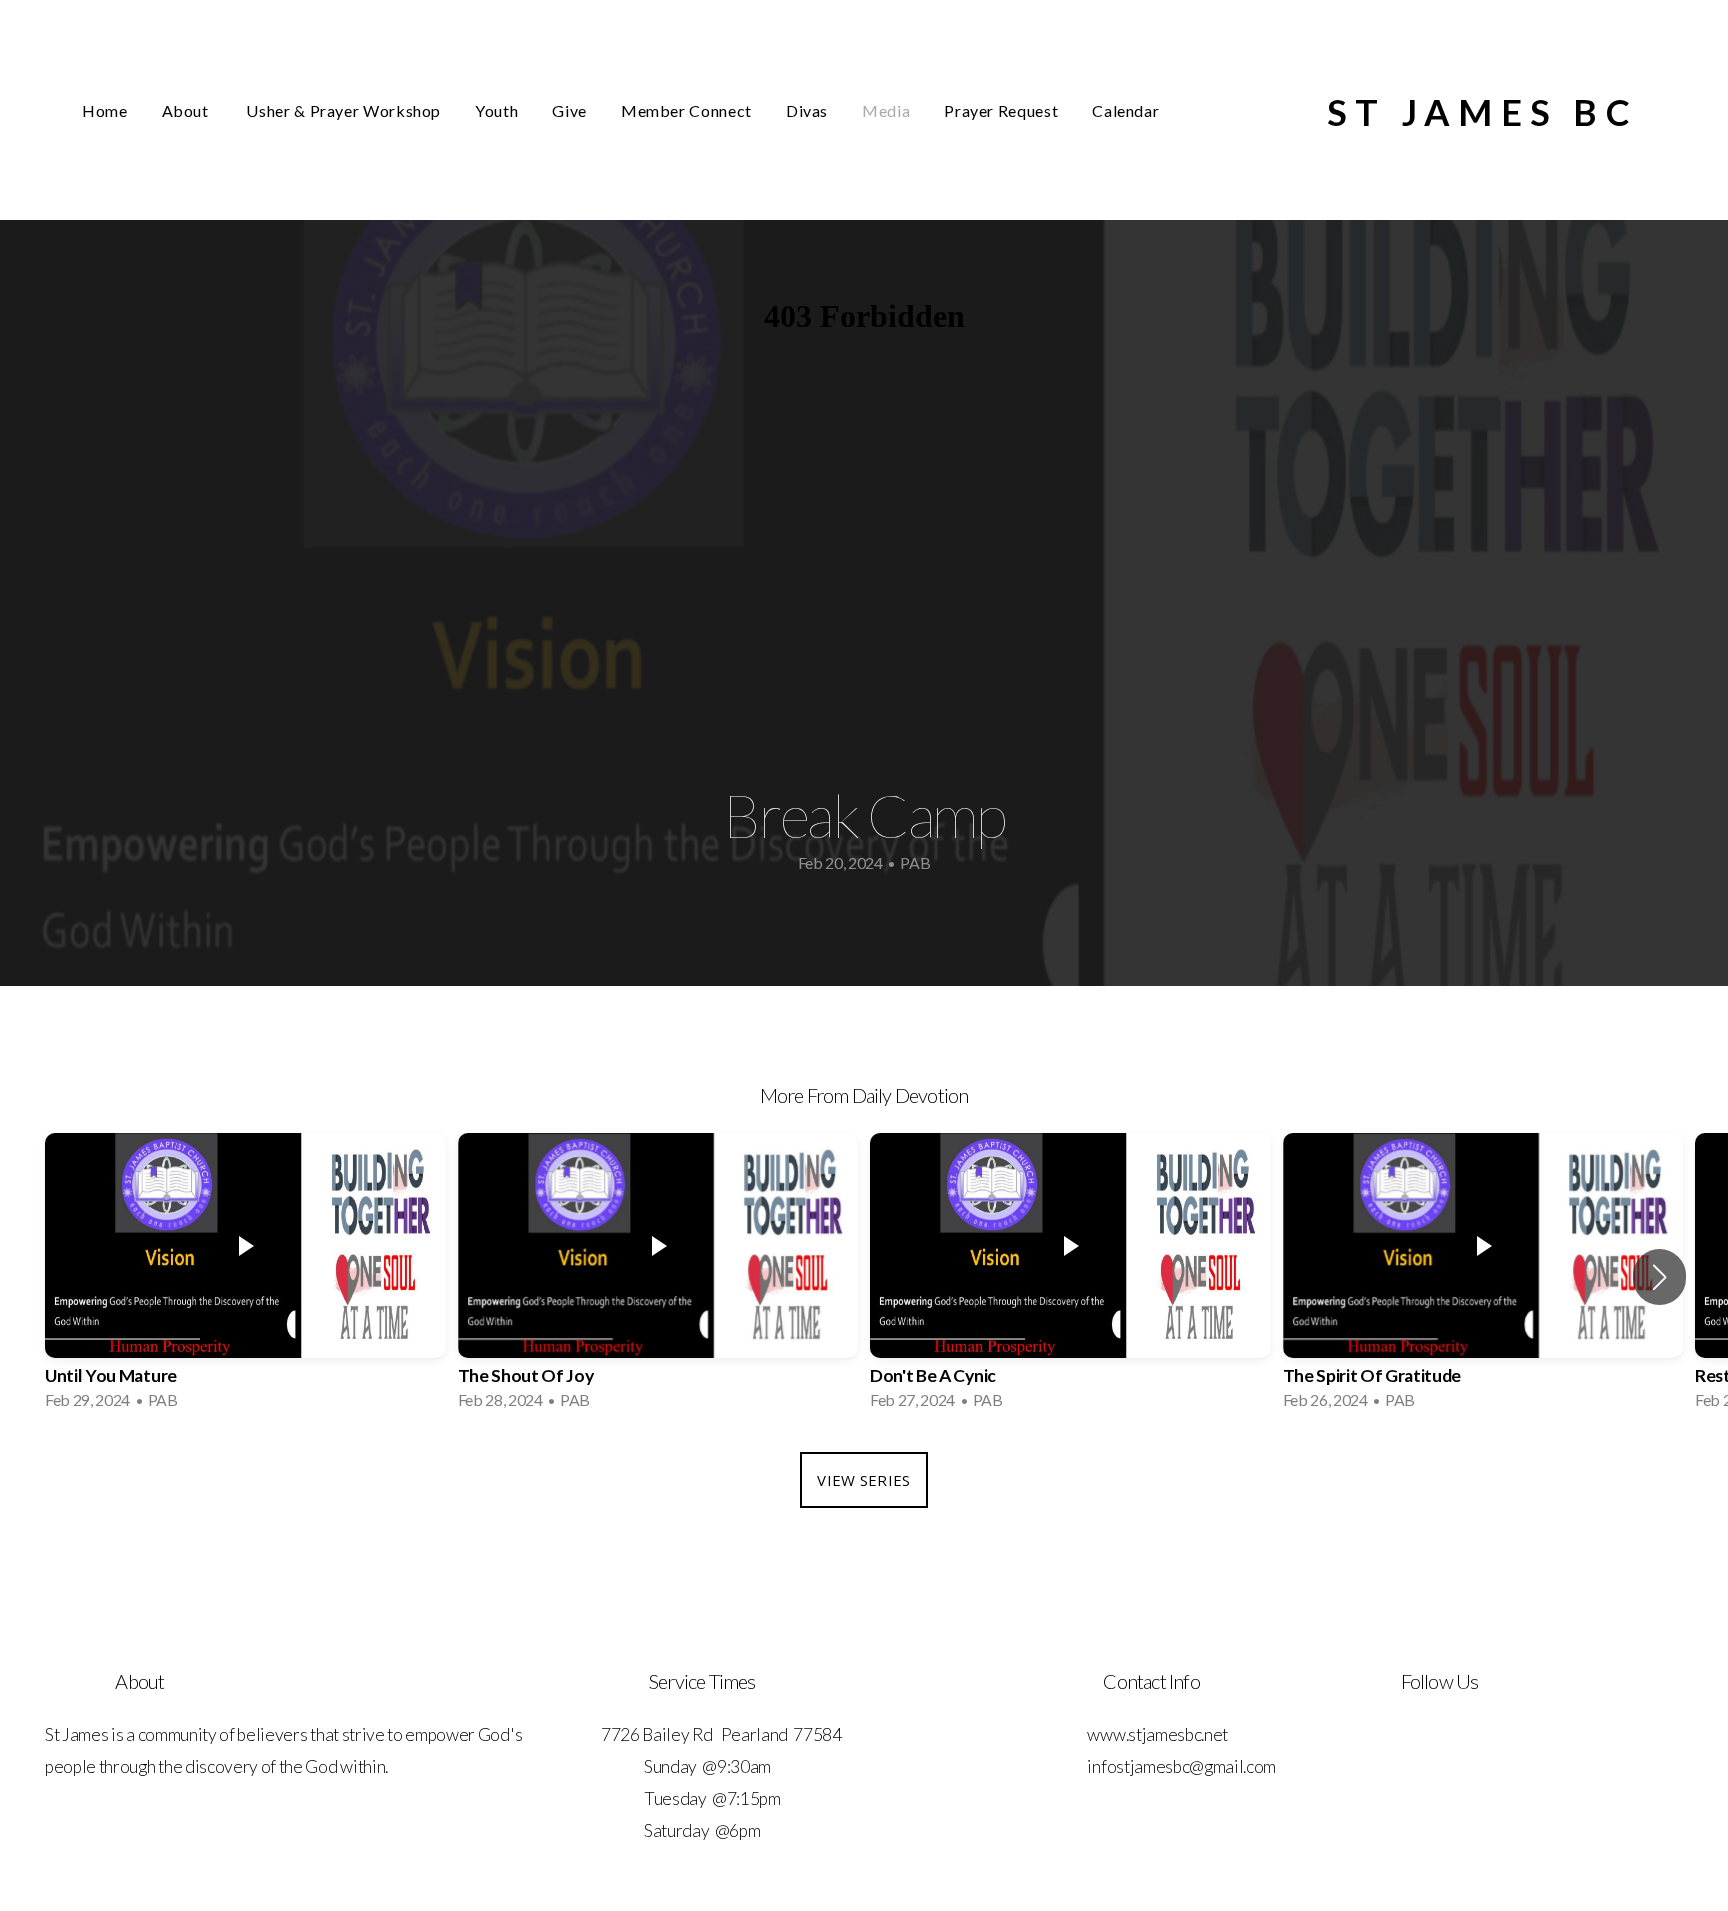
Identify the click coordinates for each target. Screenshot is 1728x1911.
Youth (496, 110)
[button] (1659, 1277)
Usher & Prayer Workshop (343, 110)
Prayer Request (1001, 110)
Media (886, 110)
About (187, 110)
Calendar (1125, 110)
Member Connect (686, 110)
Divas (807, 110)
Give (569, 110)
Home (105, 110)
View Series (863, 1480)
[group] (245, 1277)
